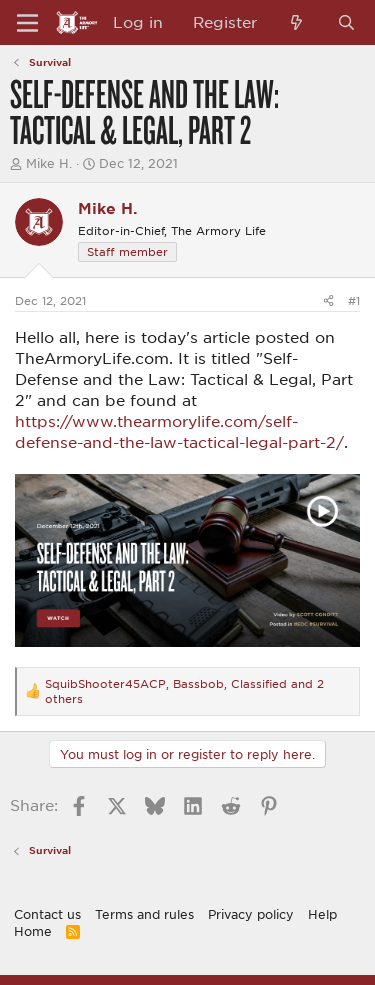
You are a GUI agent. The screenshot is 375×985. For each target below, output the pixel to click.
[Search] (346, 22)
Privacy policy (251, 914)
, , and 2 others (184, 691)
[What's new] (296, 22)
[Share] (328, 300)
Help (322, 914)
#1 (354, 300)
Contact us (47, 914)
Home (33, 931)
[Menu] (27, 23)
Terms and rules (144, 914)
